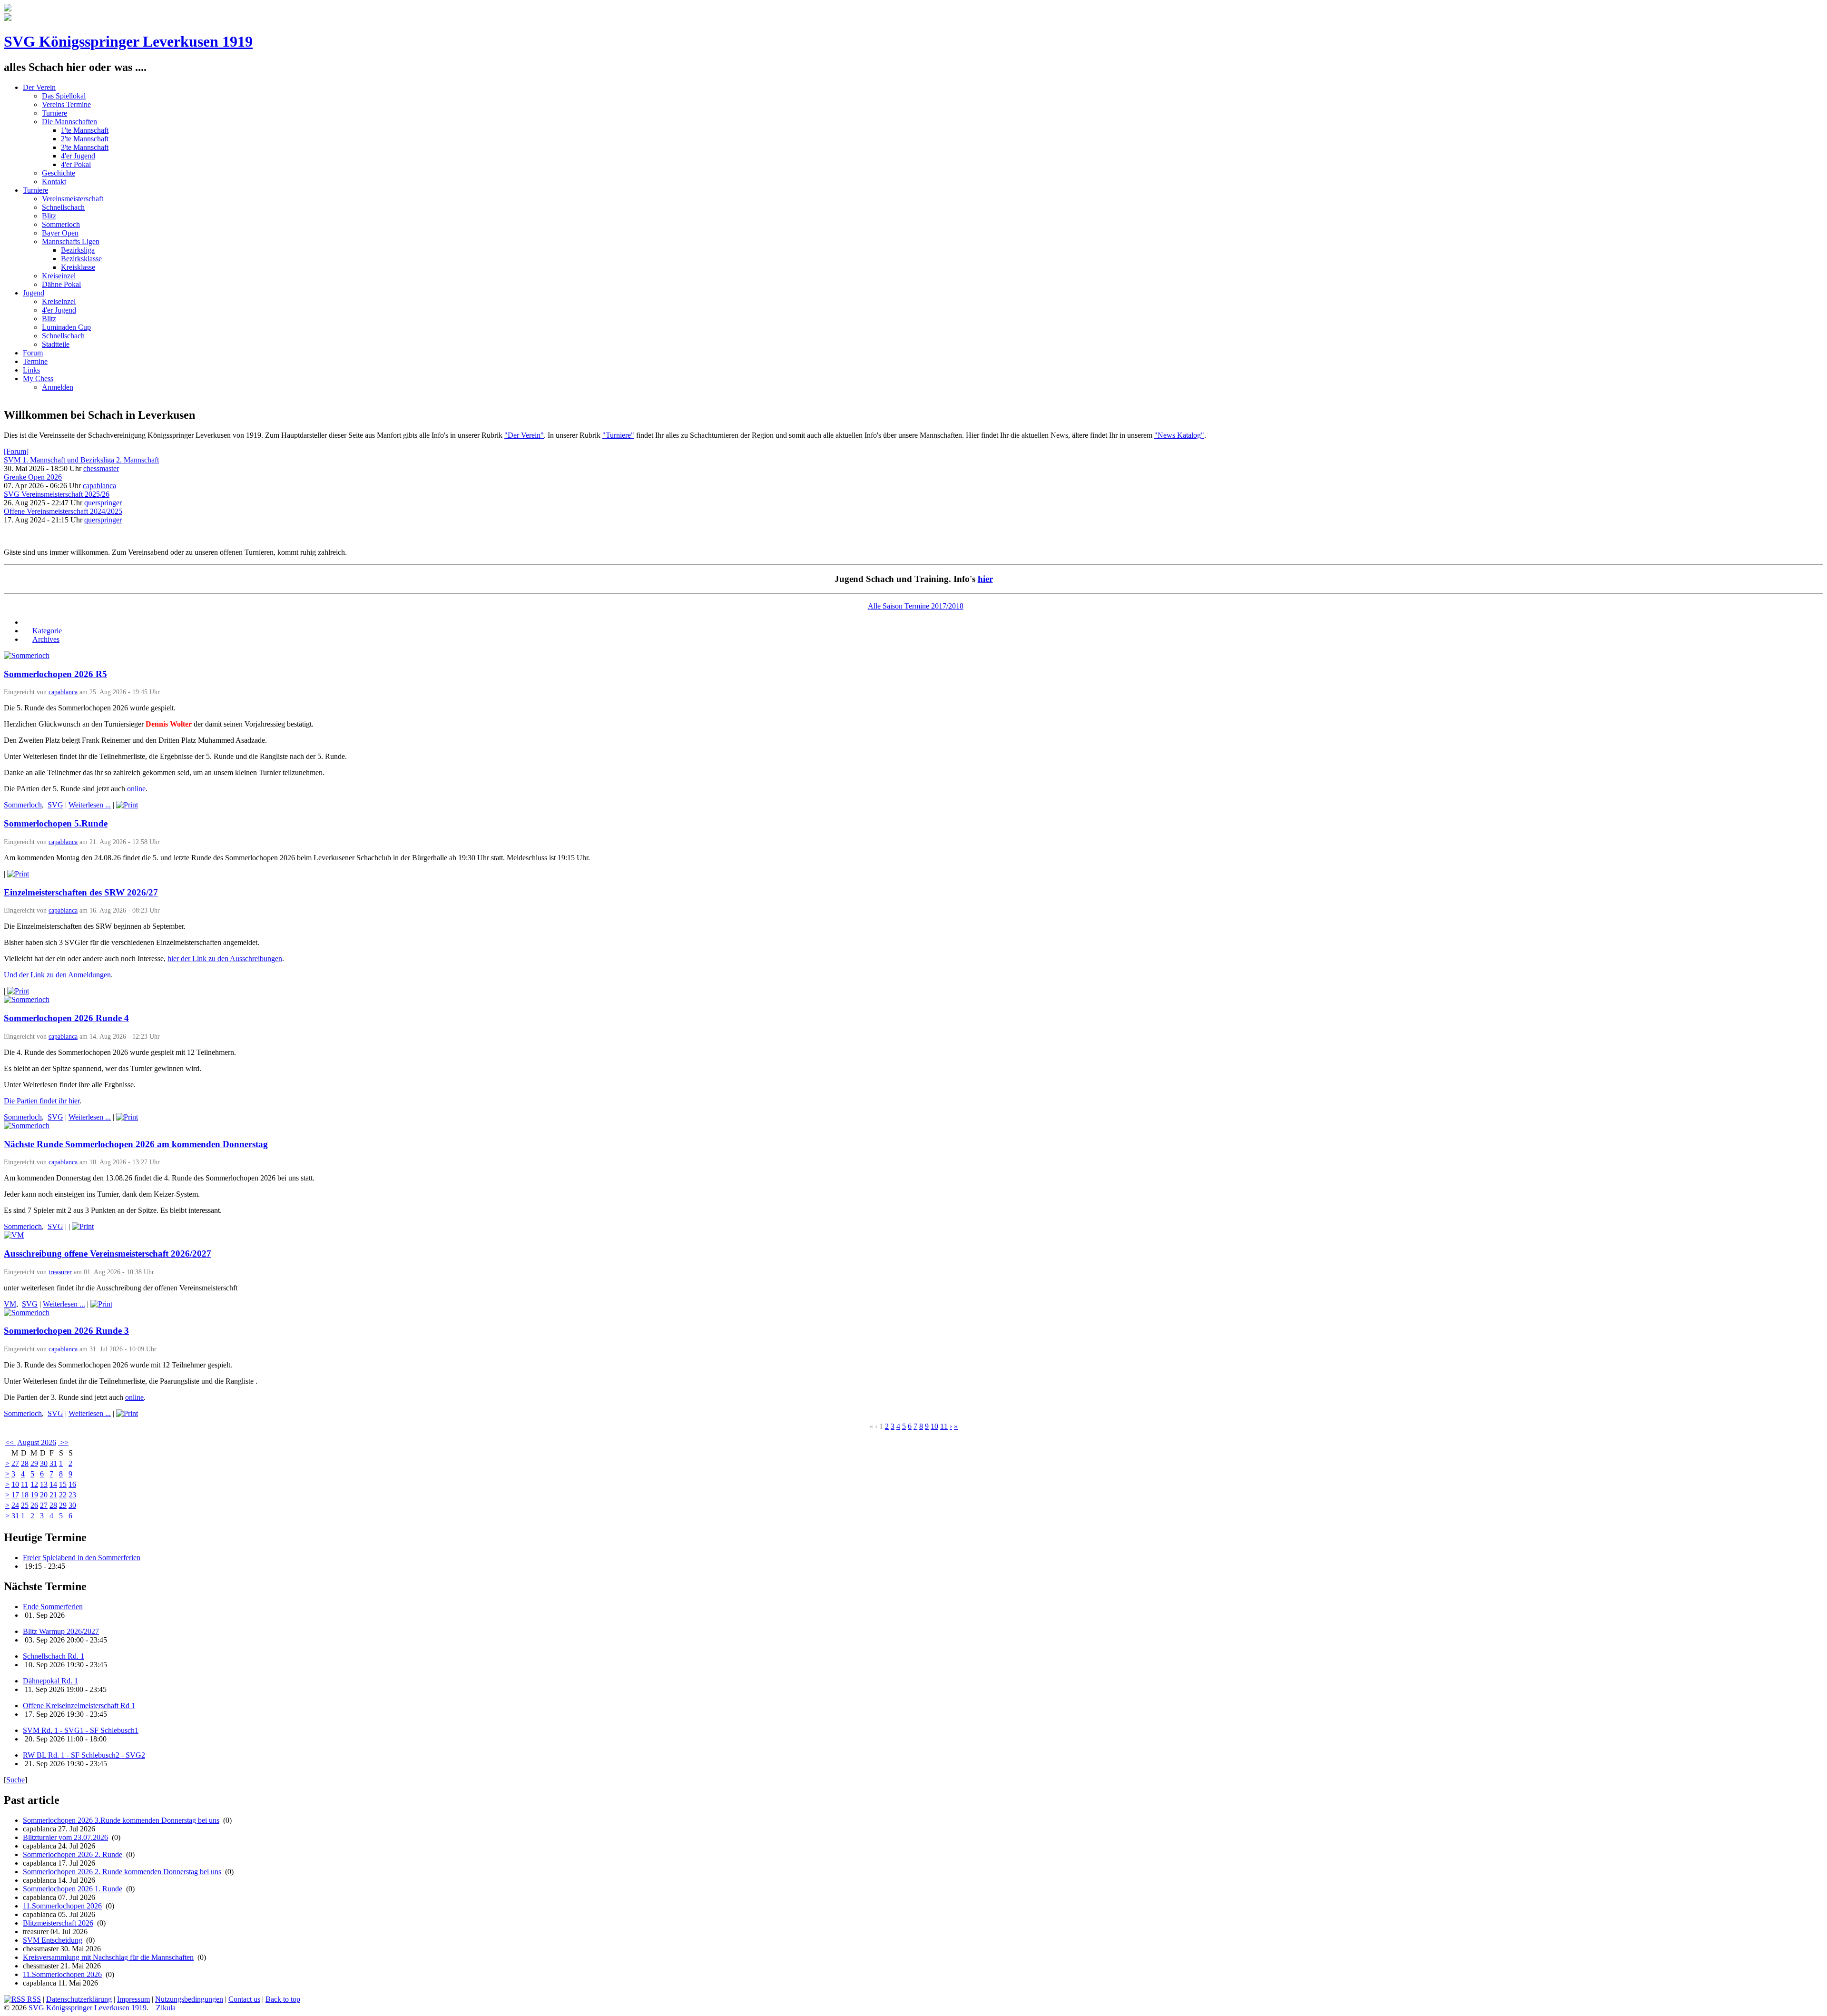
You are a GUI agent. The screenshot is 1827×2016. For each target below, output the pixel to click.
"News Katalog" (1179, 435)
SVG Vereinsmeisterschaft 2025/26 (57, 494)
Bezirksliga (78, 250)
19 (34, 1495)
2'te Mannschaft (85, 139)
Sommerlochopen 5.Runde (56, 823)
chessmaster (101, 468)
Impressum (133, 1999)
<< (10, 1442)
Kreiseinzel (59, 276)
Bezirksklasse (81, 259)
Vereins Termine (66, 104)
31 (53, 1463)
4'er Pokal (76, 164)
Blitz (49, 216)
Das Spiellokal (64, 96)
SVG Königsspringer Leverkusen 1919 (128, 41)
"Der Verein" (524, 435)
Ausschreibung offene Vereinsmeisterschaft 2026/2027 (108, 1254)
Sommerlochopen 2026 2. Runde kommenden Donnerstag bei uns (122, 1872)
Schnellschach (63, 207)
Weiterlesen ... (90, 805)
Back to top (283, 1999)
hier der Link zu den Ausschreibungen (225, 959)
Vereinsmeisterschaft (73, 199)
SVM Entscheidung (53, 1940)
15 (63, 1484)
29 (34, 1463)
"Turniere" (618, 435)
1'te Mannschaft (85, 130)
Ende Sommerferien (53, 1607)
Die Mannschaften (69, 122)
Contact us (244, 1999)
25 (25, 1505)
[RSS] (28, 622)
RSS (33, 1999)
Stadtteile (56, 344)
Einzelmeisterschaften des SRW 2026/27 (81, 892)
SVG (55, 805)
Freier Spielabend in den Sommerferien (82, 1558)
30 (44, 1463)
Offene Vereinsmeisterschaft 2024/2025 (63, 511)
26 (34, 1505)
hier (985, 579)
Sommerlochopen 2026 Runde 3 (66, 1331)
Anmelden (58, 387)
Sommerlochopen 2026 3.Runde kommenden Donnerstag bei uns (121, 1820)
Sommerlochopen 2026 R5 (55, 674)
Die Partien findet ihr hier (42, 1101)
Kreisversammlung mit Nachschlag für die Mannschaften (108, 1957)
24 (15, 1505)
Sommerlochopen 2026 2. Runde (73, 1854)
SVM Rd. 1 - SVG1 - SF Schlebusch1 (81, 1730)
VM (10, 1304)
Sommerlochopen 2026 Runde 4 (66, 1018)
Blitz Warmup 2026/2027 (61, 1631)
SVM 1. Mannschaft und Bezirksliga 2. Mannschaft (81, 460)
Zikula (166, 2008)
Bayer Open (60, 233)
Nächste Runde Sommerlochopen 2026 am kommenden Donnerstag (136, 1144)
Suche (15, 1780)
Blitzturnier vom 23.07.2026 (65, 1837)
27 (15, 1463)
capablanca (99, 486)
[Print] (127, 805)
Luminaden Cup (66, 327)
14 (53, 1484)
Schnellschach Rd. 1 (54, 1656)
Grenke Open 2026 (33, 477)
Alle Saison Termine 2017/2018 (916, 606)
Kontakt (54, 182)
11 (944, 1426)
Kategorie (47, 631)
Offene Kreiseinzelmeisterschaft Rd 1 (79, 1706)
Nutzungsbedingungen (189, 1999)
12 (34, 1484)
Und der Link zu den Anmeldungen (57, 975)
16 (72, 1484)
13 (44, 1484)
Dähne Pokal (61, 284)
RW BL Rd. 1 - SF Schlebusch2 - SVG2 (84, 1755)
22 (63, 1495)
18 (25, 1495)
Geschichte (59, 173)
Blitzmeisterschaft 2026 (58, 1923)
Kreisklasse (78, 267)
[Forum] (16, 451)
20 (44, 1495)
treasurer (60, 1272)
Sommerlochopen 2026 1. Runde (73, 1889)
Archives (46, 639)
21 (53, 1495)
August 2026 (37, 1442)
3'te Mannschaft (85, 147)
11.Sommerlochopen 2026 (62, 1906)
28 (25, 1463)
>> (63, 1442)
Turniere (54, 113)
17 (15, 1495)
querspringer (103, 503)
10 (934, 1426)
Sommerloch (61, 224)
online (136, 789)
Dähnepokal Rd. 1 (50, 1681)
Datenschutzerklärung (79, 1999)
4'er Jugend (78, 156)
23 (72, 1495)
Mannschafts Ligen (71, 241)
